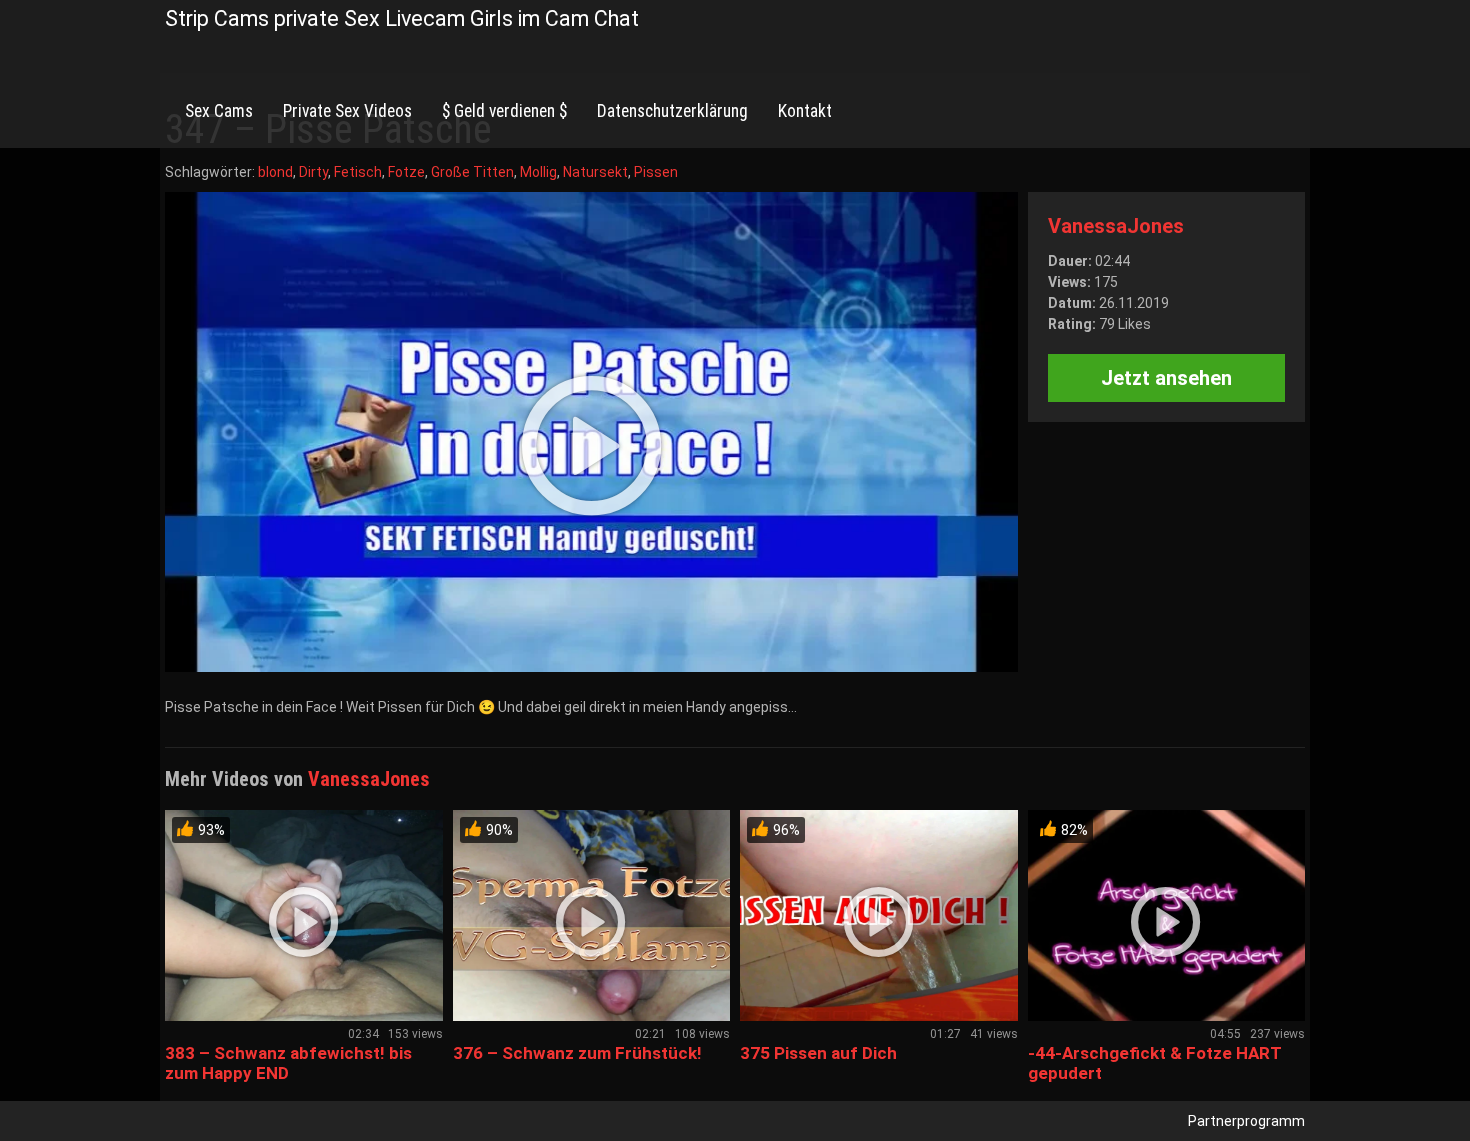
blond (275, 172)
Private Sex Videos (347, 111)
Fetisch (358, 172)
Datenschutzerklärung (672, 111)
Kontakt (805, 111)
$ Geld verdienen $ (504, 111)
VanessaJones (1116, 226)
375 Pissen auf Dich (818, 1053)
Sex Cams (219, 111)
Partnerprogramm (1246, 1121)
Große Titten (472, 172)
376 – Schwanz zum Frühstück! (577, 1053)
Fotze (406, 172)
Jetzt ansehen (1166, 378)
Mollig (538, 172)
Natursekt (595, 172)
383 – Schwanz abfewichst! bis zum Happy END (288, 1063)
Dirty (313, 172)
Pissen (656, 172)
